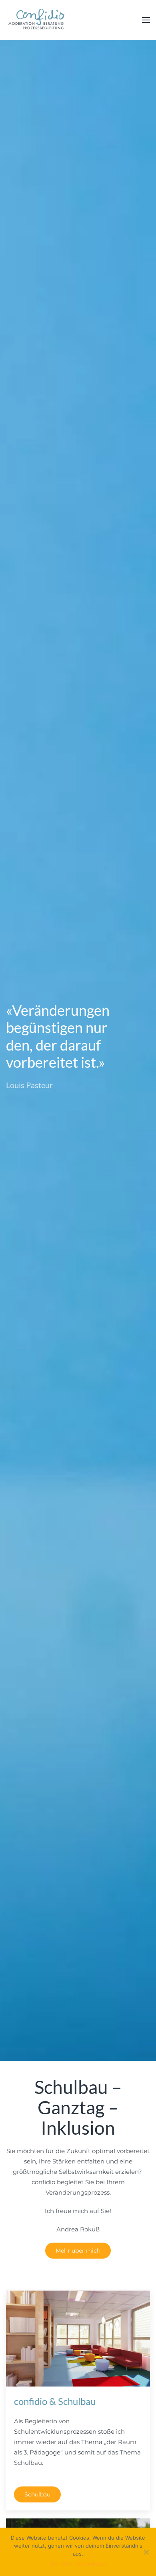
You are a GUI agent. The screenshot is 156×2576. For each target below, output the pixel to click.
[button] (146, 20)
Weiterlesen (92, 2564)
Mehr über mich (78, 2251)
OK (54, 2564)
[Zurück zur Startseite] (36, 20)
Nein (67, 2564)
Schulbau (37, 2494)
